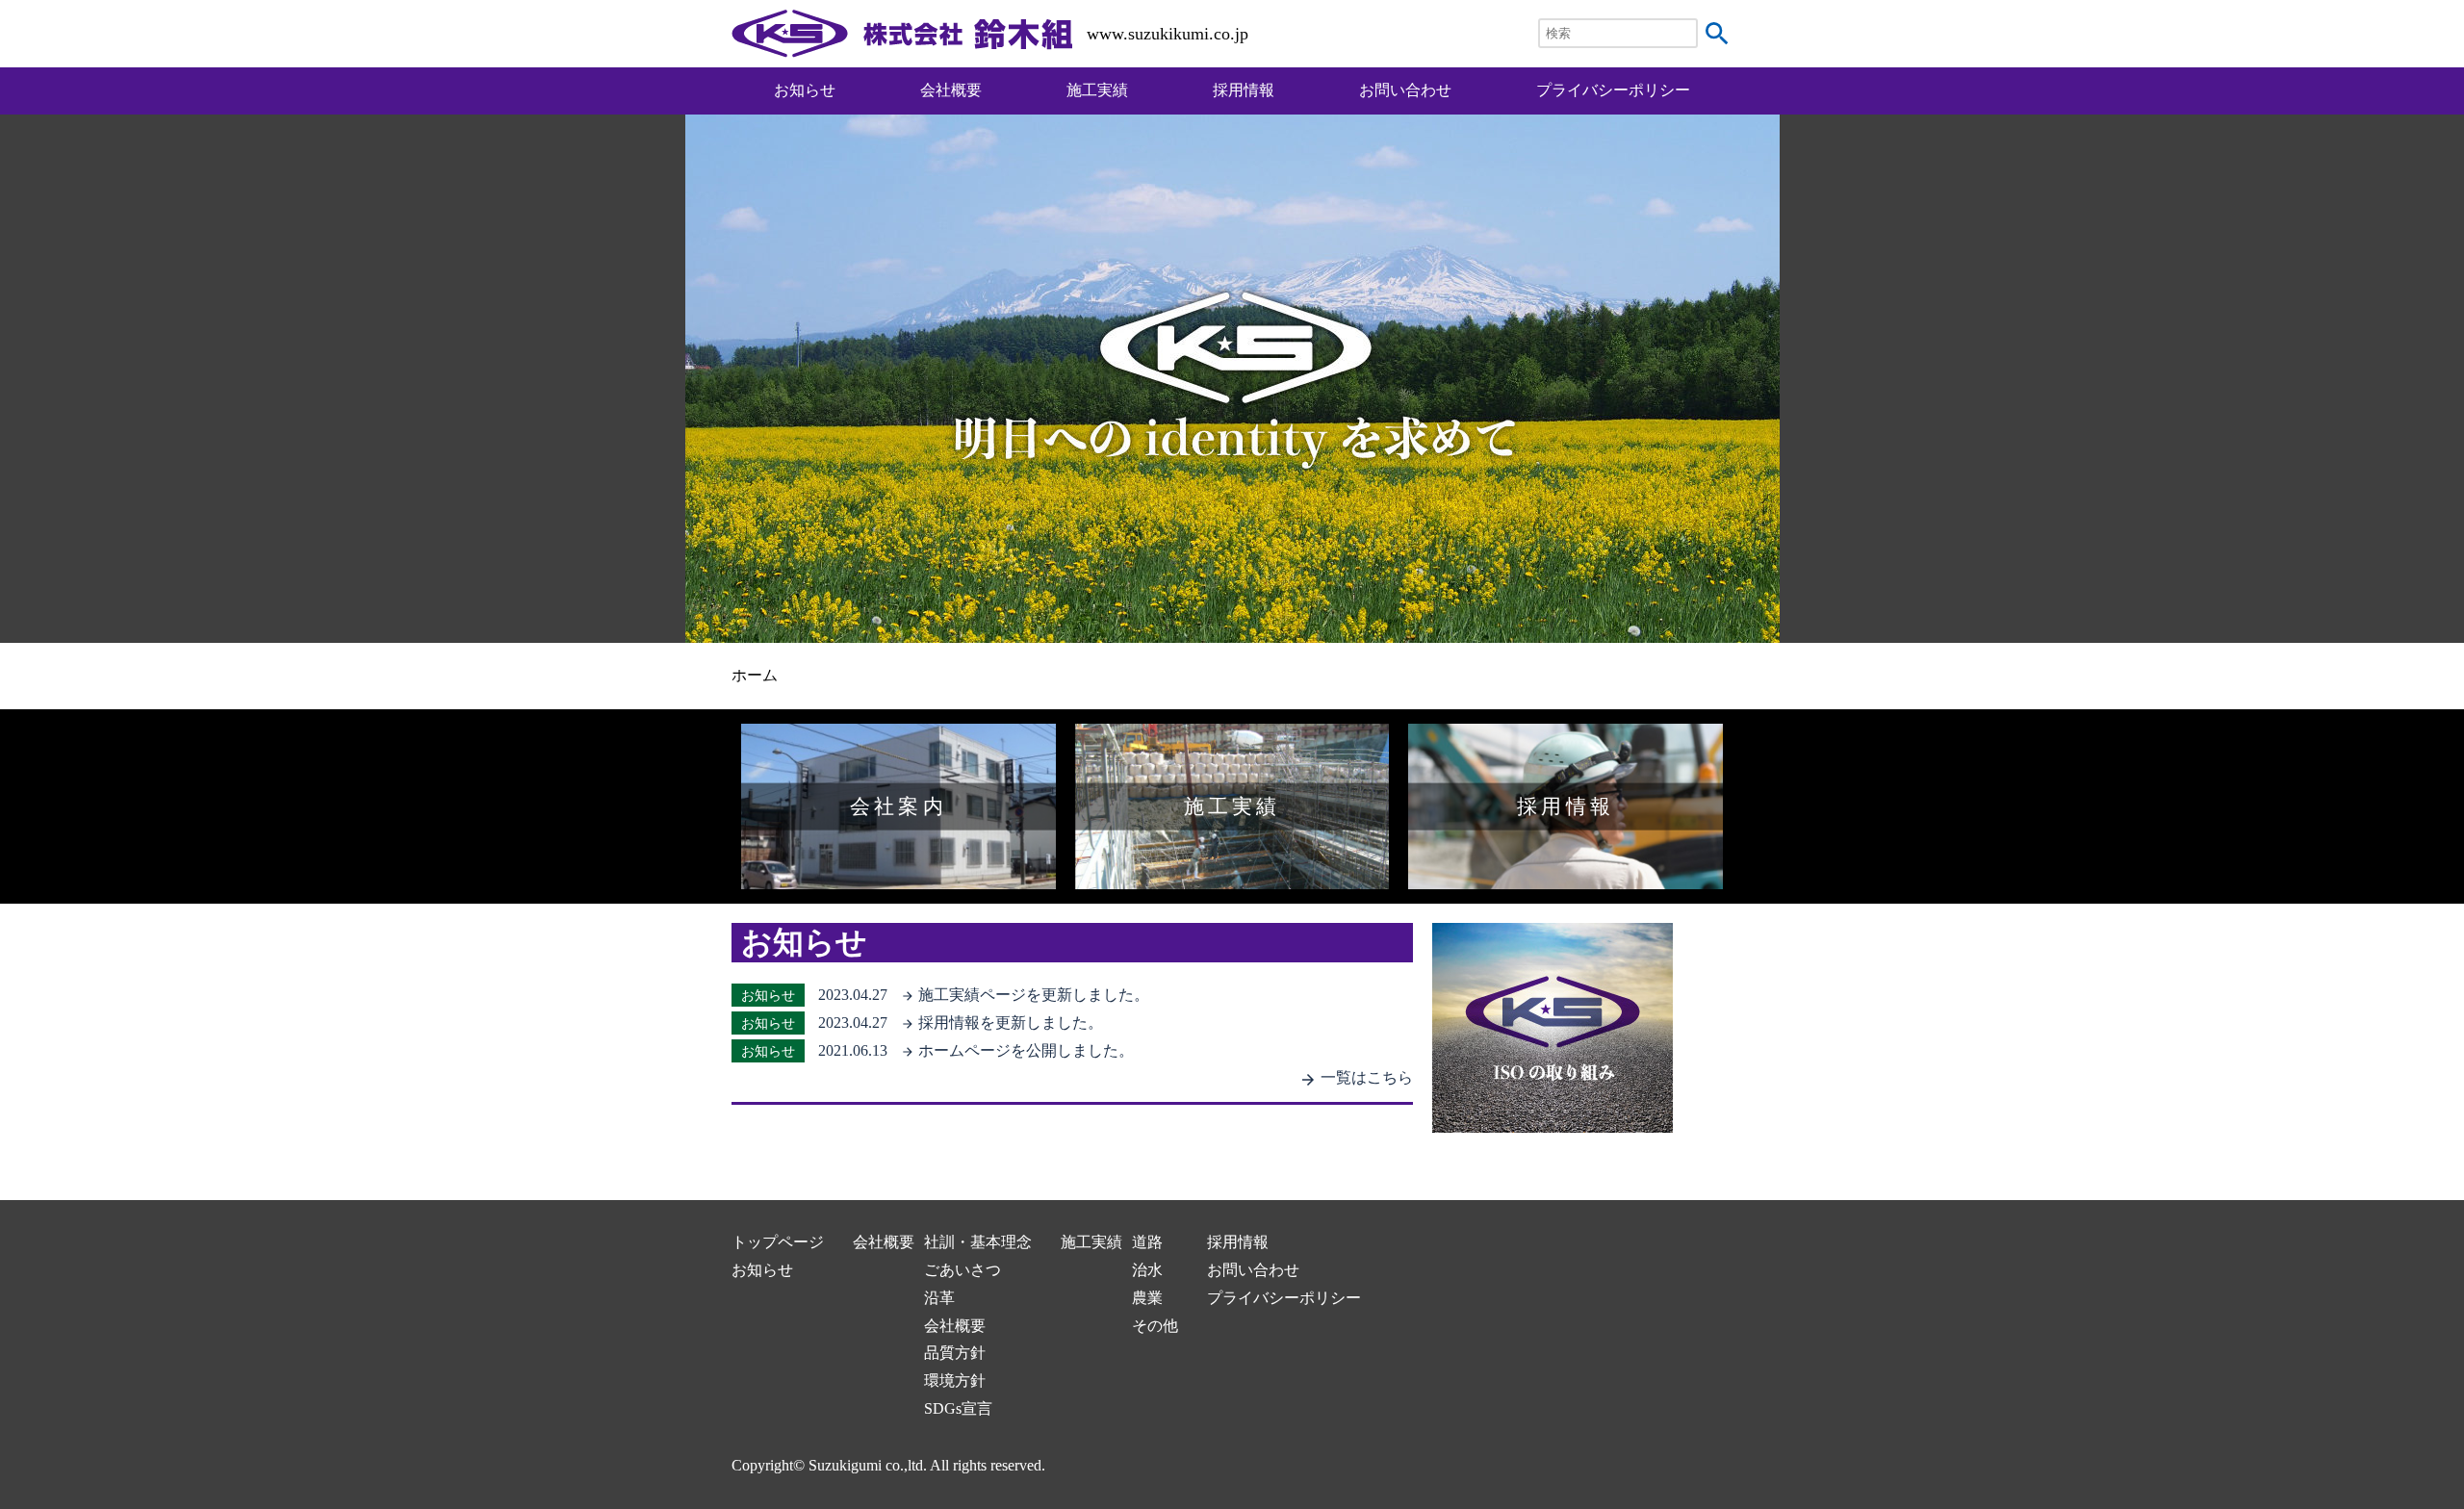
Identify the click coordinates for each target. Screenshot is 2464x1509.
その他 (1155, 1326)
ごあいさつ (962, 1270)
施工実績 (1097, 90)
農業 (1147, 1298)
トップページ (778, 1242)
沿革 (939, 1298)
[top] (902, 43)
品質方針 (955, 1353)
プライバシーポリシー (1613, 90)
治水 (1147, 1270)
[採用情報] (1566, 874)
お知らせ (805, 90)
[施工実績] (1232, 874)
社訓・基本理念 (978, 1242)
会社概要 (951, 90)
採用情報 (1244, 90)
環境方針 (955, 1381)
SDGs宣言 (958, 1408)
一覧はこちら (1356, 1077)
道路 (1147, 1242)
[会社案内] (898, 874)
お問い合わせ (1405, 90)
